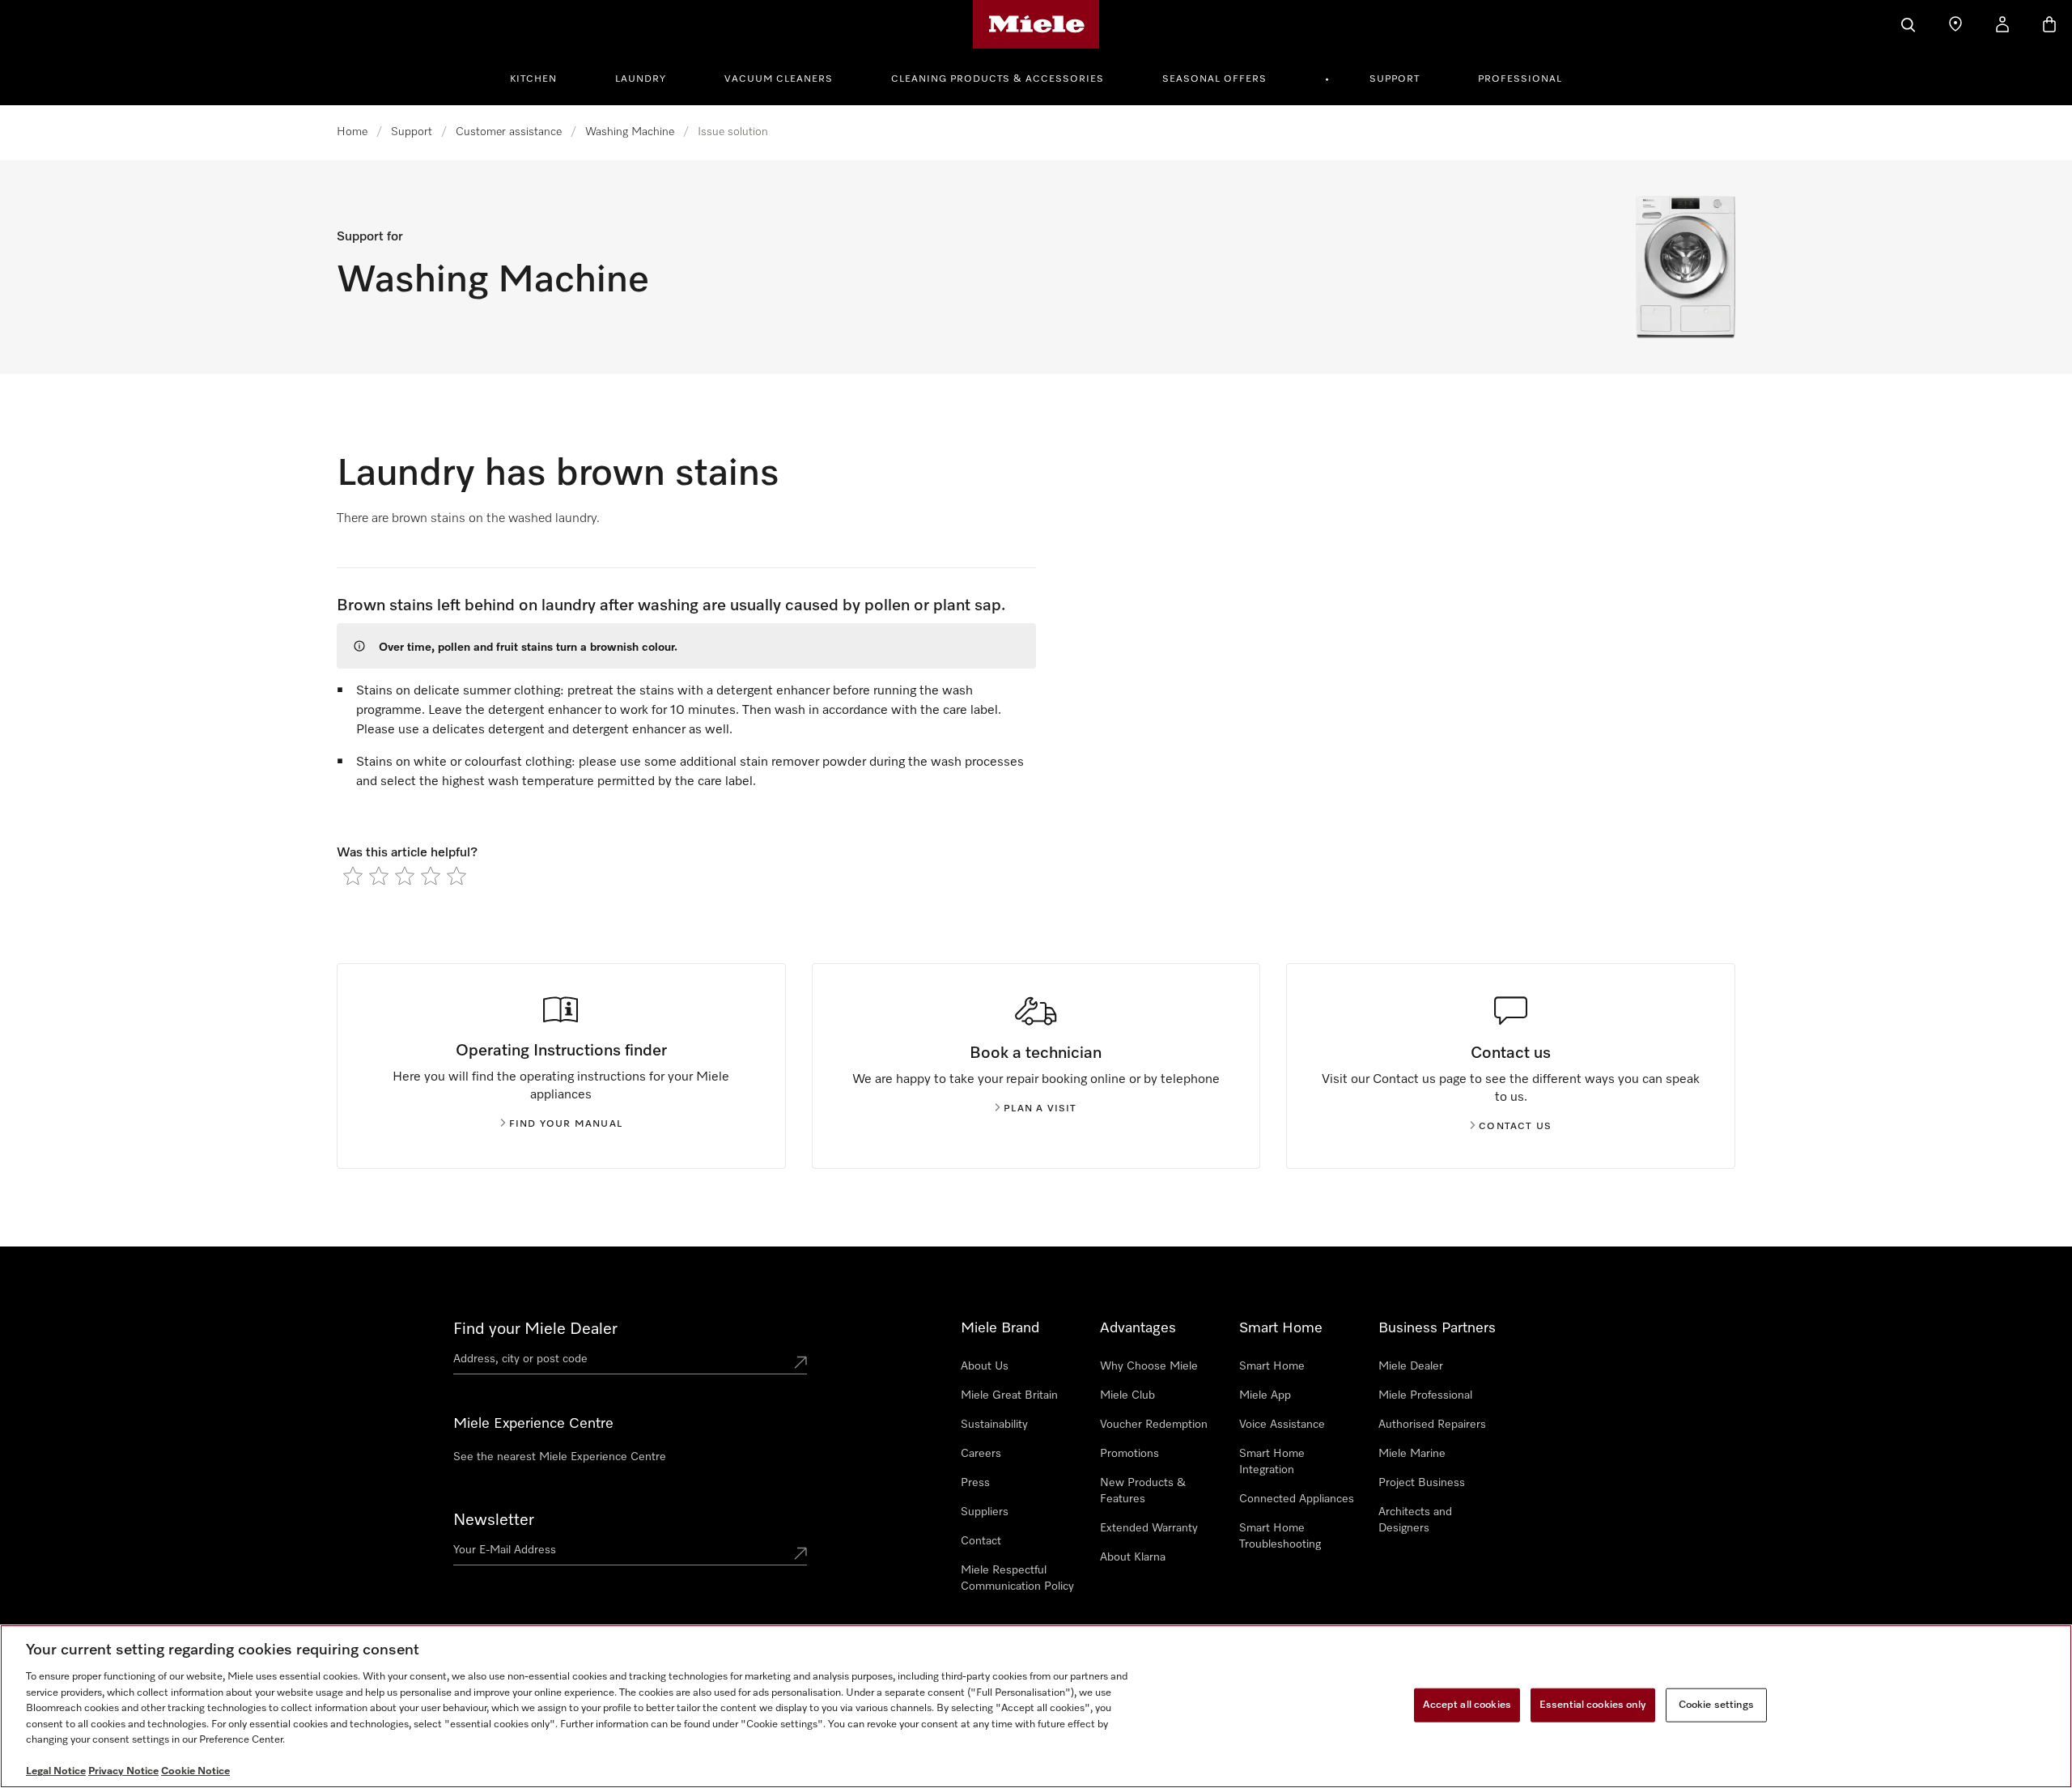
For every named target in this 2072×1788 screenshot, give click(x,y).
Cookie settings (1716, 1705)
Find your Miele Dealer (535, 1329)
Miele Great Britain (1009, 1395)
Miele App (1265, 1395)
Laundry (641, 79)
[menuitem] (542, 77)
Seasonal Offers (1214, 79)
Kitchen (533, 79)
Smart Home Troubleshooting (1280, 1536)
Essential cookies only (1593, 1705)
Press (975, 1483)
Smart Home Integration (1272, 1462)
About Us (985, 1366)
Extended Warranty (1149, 1528)
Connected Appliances (1297, 1499)
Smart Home (1272, 1366)
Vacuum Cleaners (779, 79)
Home (352, 132)
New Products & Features (1143, 1491)
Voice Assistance (1282, 1425)
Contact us (1515, 1127)
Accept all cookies (1467, 1705)
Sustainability (994, 1425)
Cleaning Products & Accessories (998, 79)
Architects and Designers (1415, 1520)
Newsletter (494, 1520)
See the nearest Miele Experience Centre (560, 1457)
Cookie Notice (195, 1771)
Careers (981, 1454)
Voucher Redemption (1154, 1425)
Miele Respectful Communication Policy (1017, 1578)
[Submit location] (800, 1362)
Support (1395, 79)
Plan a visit (1040, 1109)
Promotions (1129, 1454)
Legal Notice (56, 1771)
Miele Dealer (1411, 1366)
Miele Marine (1412, 1454)
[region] (1036, 1706)
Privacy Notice (123, 1771)
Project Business (1422, 1483)
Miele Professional (1425, 1395)
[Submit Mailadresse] (800, 1553)
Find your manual (566, 1124)
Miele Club (1127, 1395)
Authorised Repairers (1432, 1425)
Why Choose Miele (1149, 1366)
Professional (1520, 79)
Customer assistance (509, 132)
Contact (981, 1541)
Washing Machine (630, 132)
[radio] (353, 876)
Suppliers (985, 1512)
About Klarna (1133, 1557)
